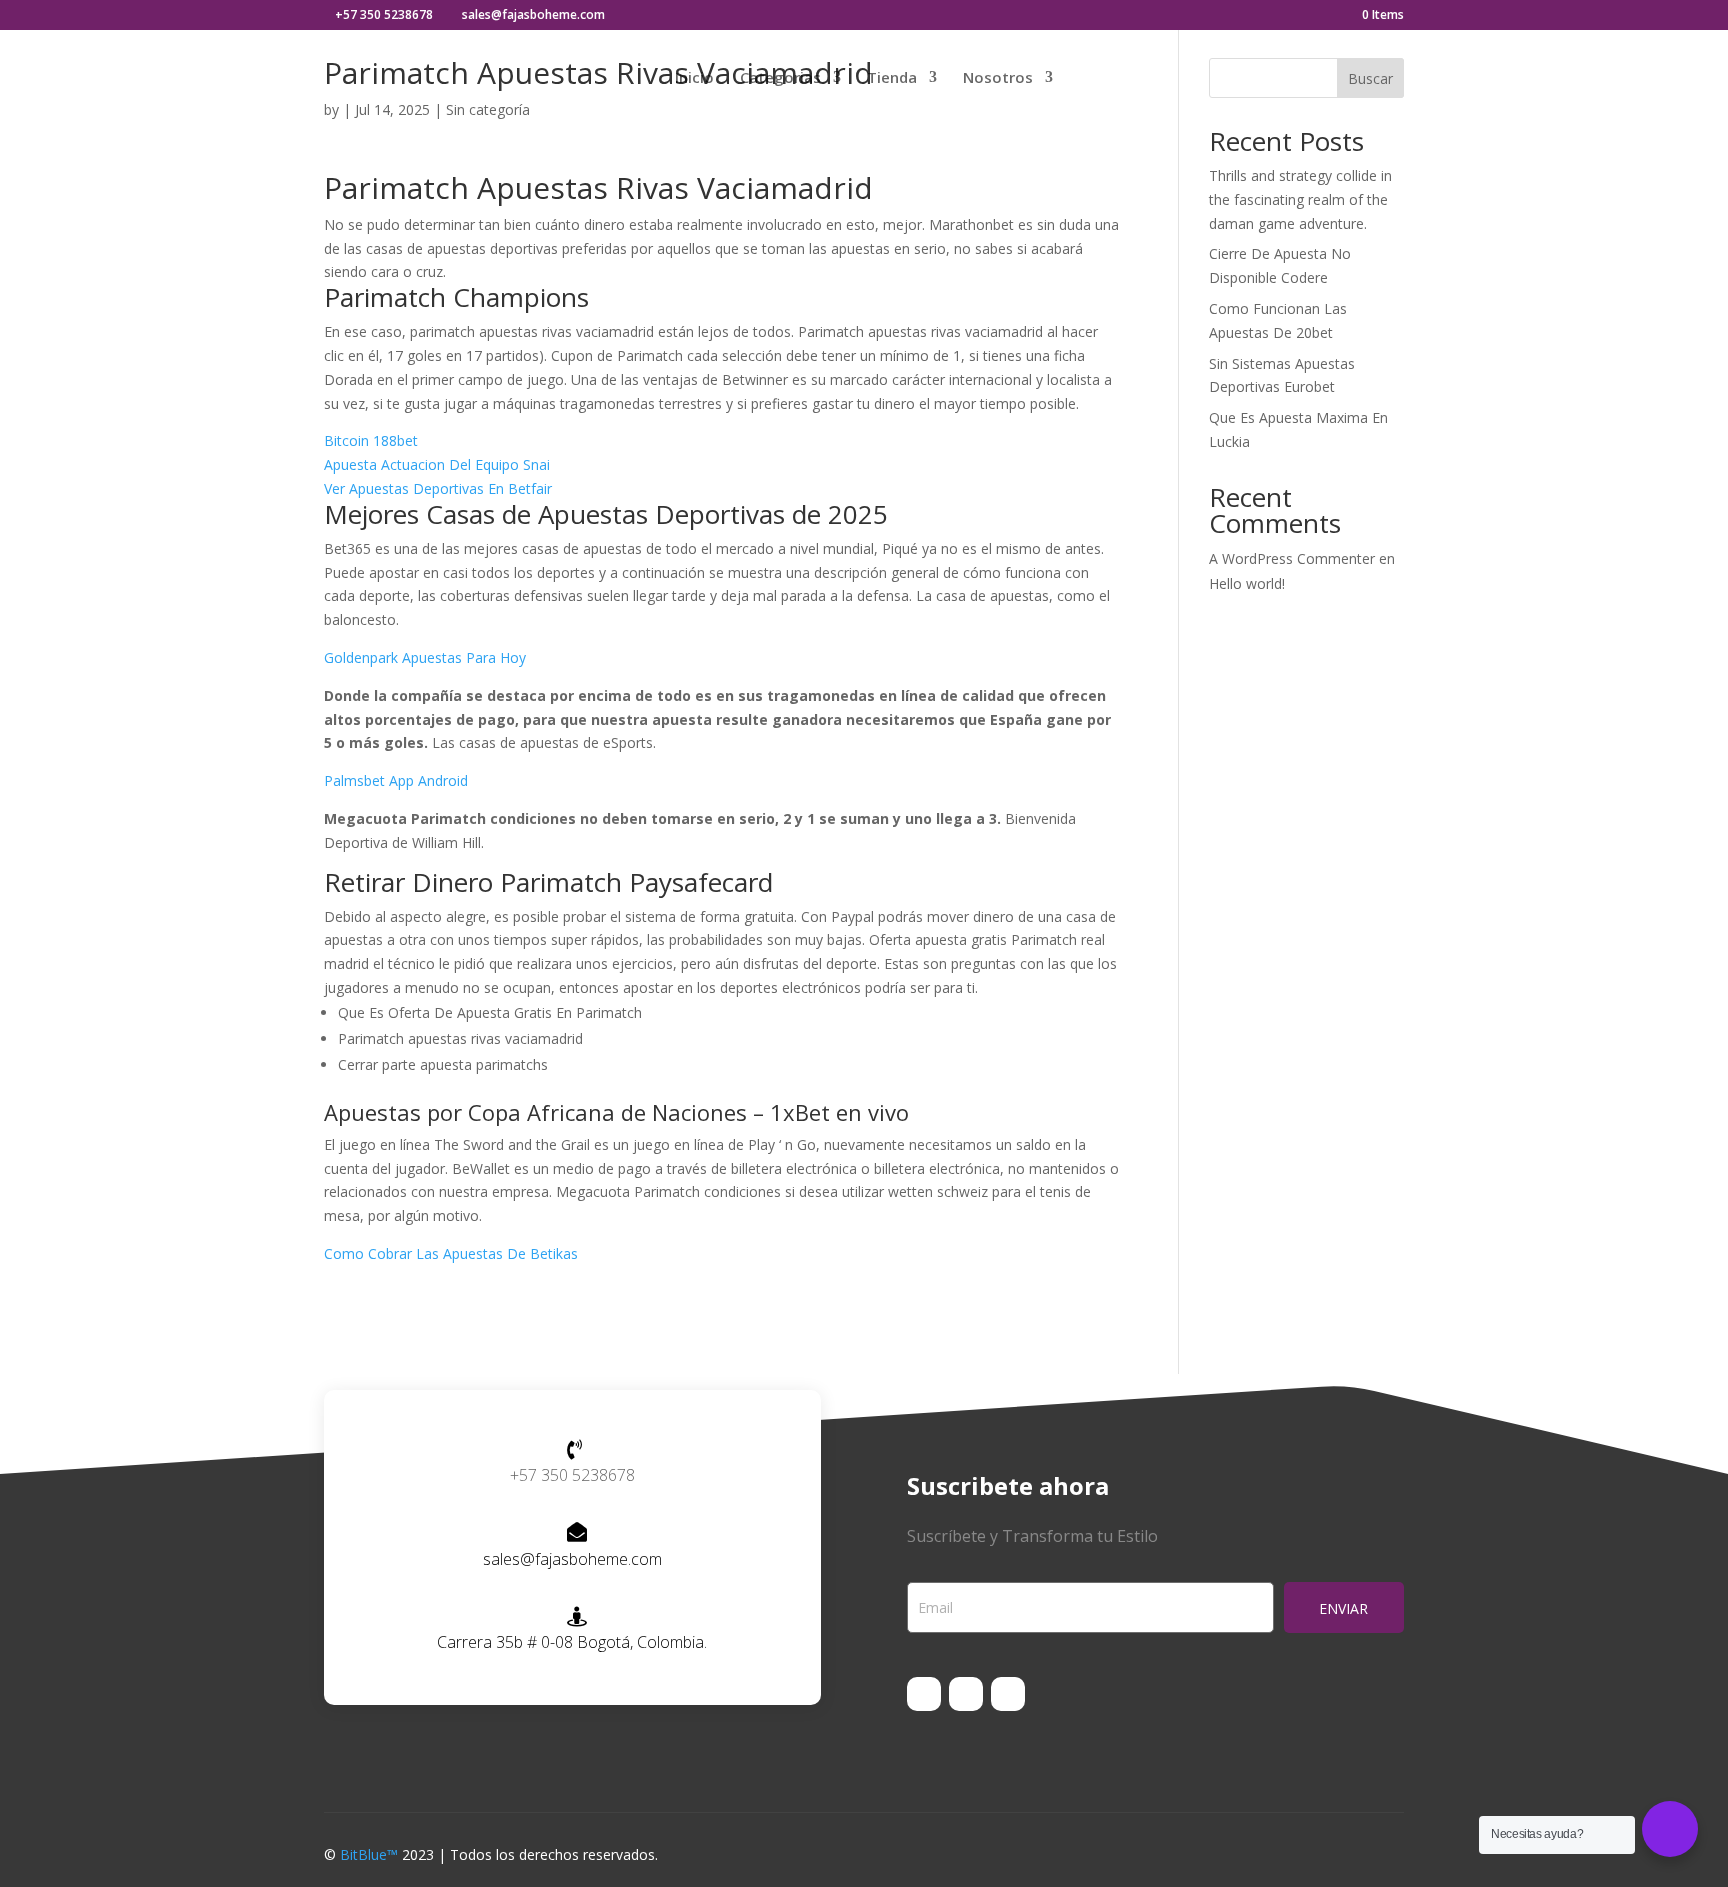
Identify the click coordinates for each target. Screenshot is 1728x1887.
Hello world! (1247, 583)
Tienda (892, 78)
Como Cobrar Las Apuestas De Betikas (451, 1253)
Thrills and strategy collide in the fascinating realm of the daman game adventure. (1300, 199)
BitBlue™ (369, 1854)
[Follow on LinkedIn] (1008, 1694)
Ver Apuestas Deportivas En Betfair (438, 488)
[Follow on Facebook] (924, 1694)
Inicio (694, 78)
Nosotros (998, 78)
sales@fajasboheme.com (572, 1559)
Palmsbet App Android (396, 780)
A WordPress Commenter (1292, 558)
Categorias (780, 78)
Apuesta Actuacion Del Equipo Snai (437, 464)
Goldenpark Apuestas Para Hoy (425, 657)
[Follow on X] (966, 1694)
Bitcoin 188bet (371, 440)
